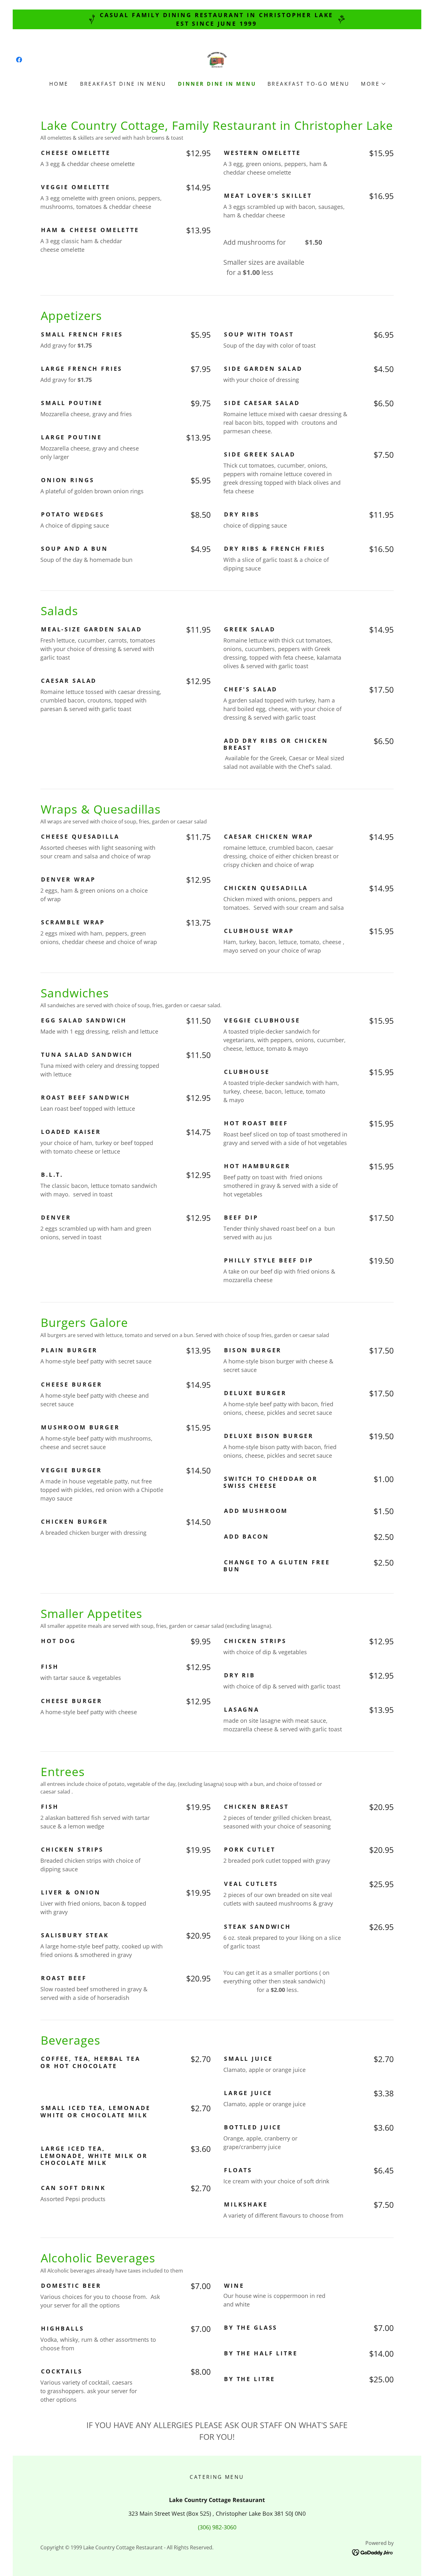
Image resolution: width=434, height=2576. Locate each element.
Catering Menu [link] (217, 2477)
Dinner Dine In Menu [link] (217, 84)
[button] (373, 84)
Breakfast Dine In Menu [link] (123, 84)
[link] (19, 60)
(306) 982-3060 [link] (217, 2527)
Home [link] (59, 84)
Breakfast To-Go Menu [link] (309, 84)
